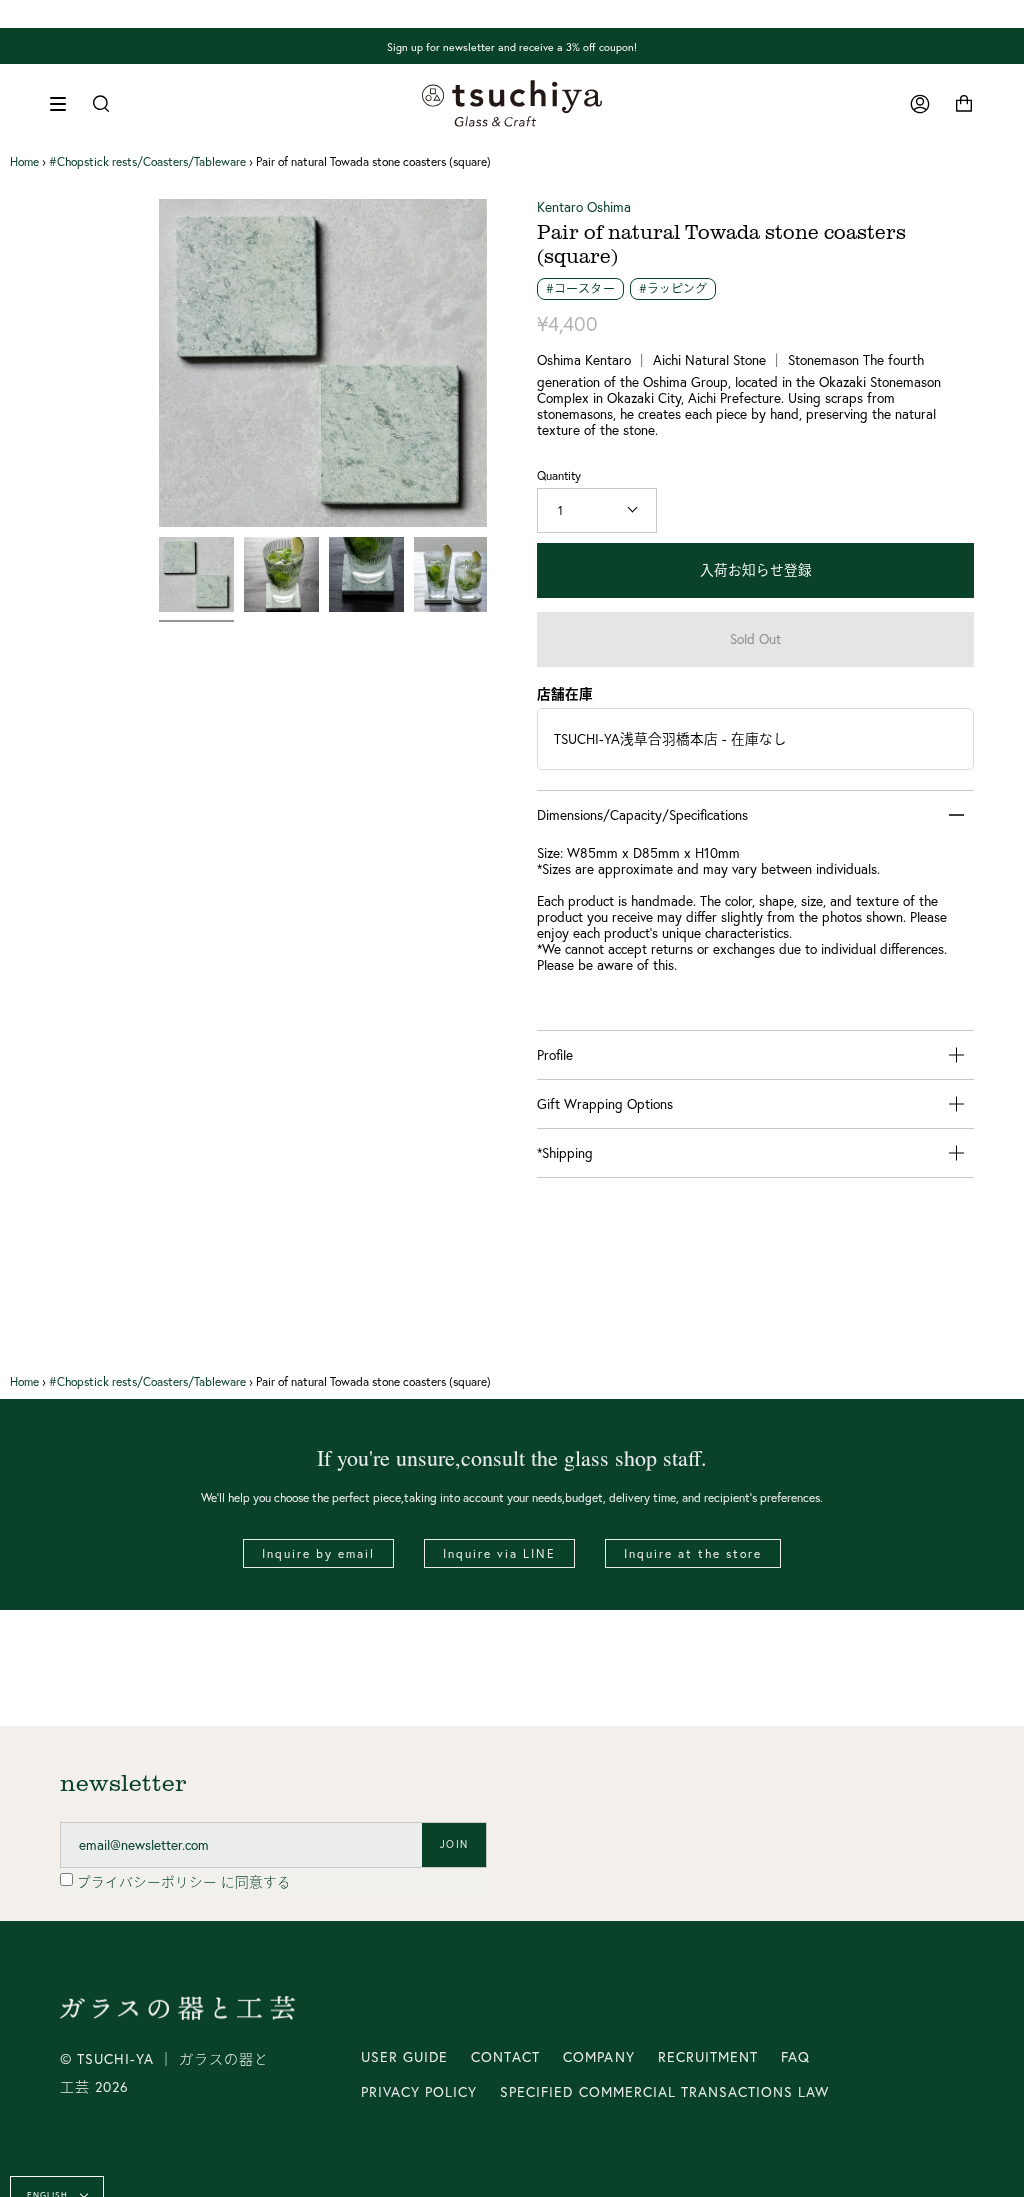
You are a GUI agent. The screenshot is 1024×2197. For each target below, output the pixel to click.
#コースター (580, 288)
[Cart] (964, 103)
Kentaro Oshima (584, 207)
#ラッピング (673, 288)
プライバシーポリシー (149, 1882)
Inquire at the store (693, 1553)
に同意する (184, 1882)
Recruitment (708, 2057)
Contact (505, 2057)
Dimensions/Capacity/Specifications (642, 815)
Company (598, 2057)
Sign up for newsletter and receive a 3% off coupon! (512, 46)
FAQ (795, 2057)
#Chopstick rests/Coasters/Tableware (147, 161)
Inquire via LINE (499, 1553)
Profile (555, 1055)
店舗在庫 (565, 694)
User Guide (404, 2057)
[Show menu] (65, 104)
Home (24, 161)
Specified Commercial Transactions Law (664, 2092)
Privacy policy (419, 2092)
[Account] (920, 103)
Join (454, 1844)
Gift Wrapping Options (605, 1104)
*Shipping (565, 1153)
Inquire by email (318, 1553)
